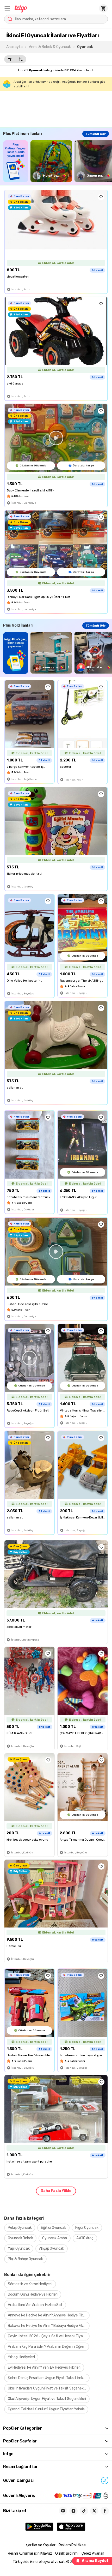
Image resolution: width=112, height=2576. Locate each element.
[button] (7, 8)
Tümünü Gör (96, 134)
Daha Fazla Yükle (56, 2191)
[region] (58, 161)
